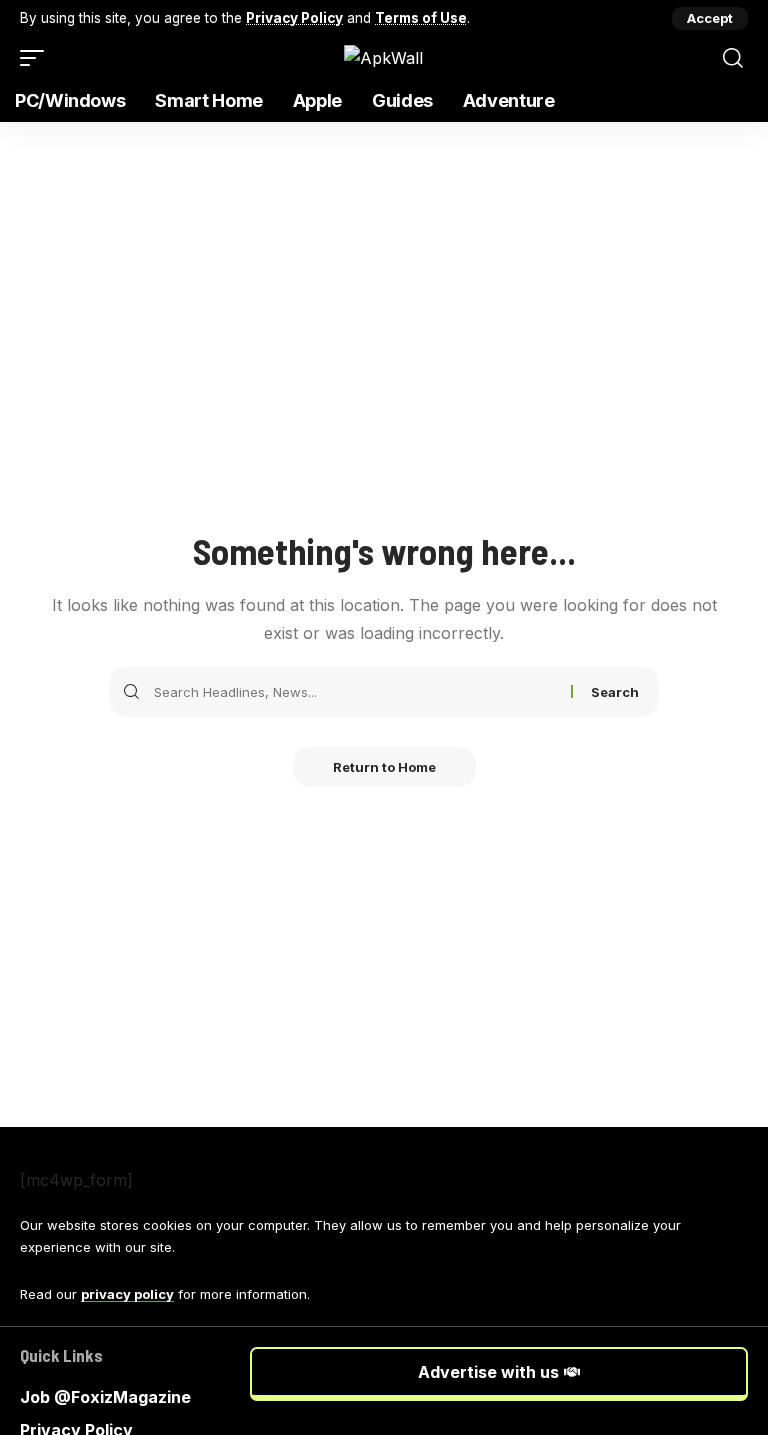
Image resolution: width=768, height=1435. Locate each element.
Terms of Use (421, 18)
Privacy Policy (294, 18)
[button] (710, 18)
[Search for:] (355, 692)
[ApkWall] (383, 58)
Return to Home (384, 767)
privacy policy (127, 1294)
